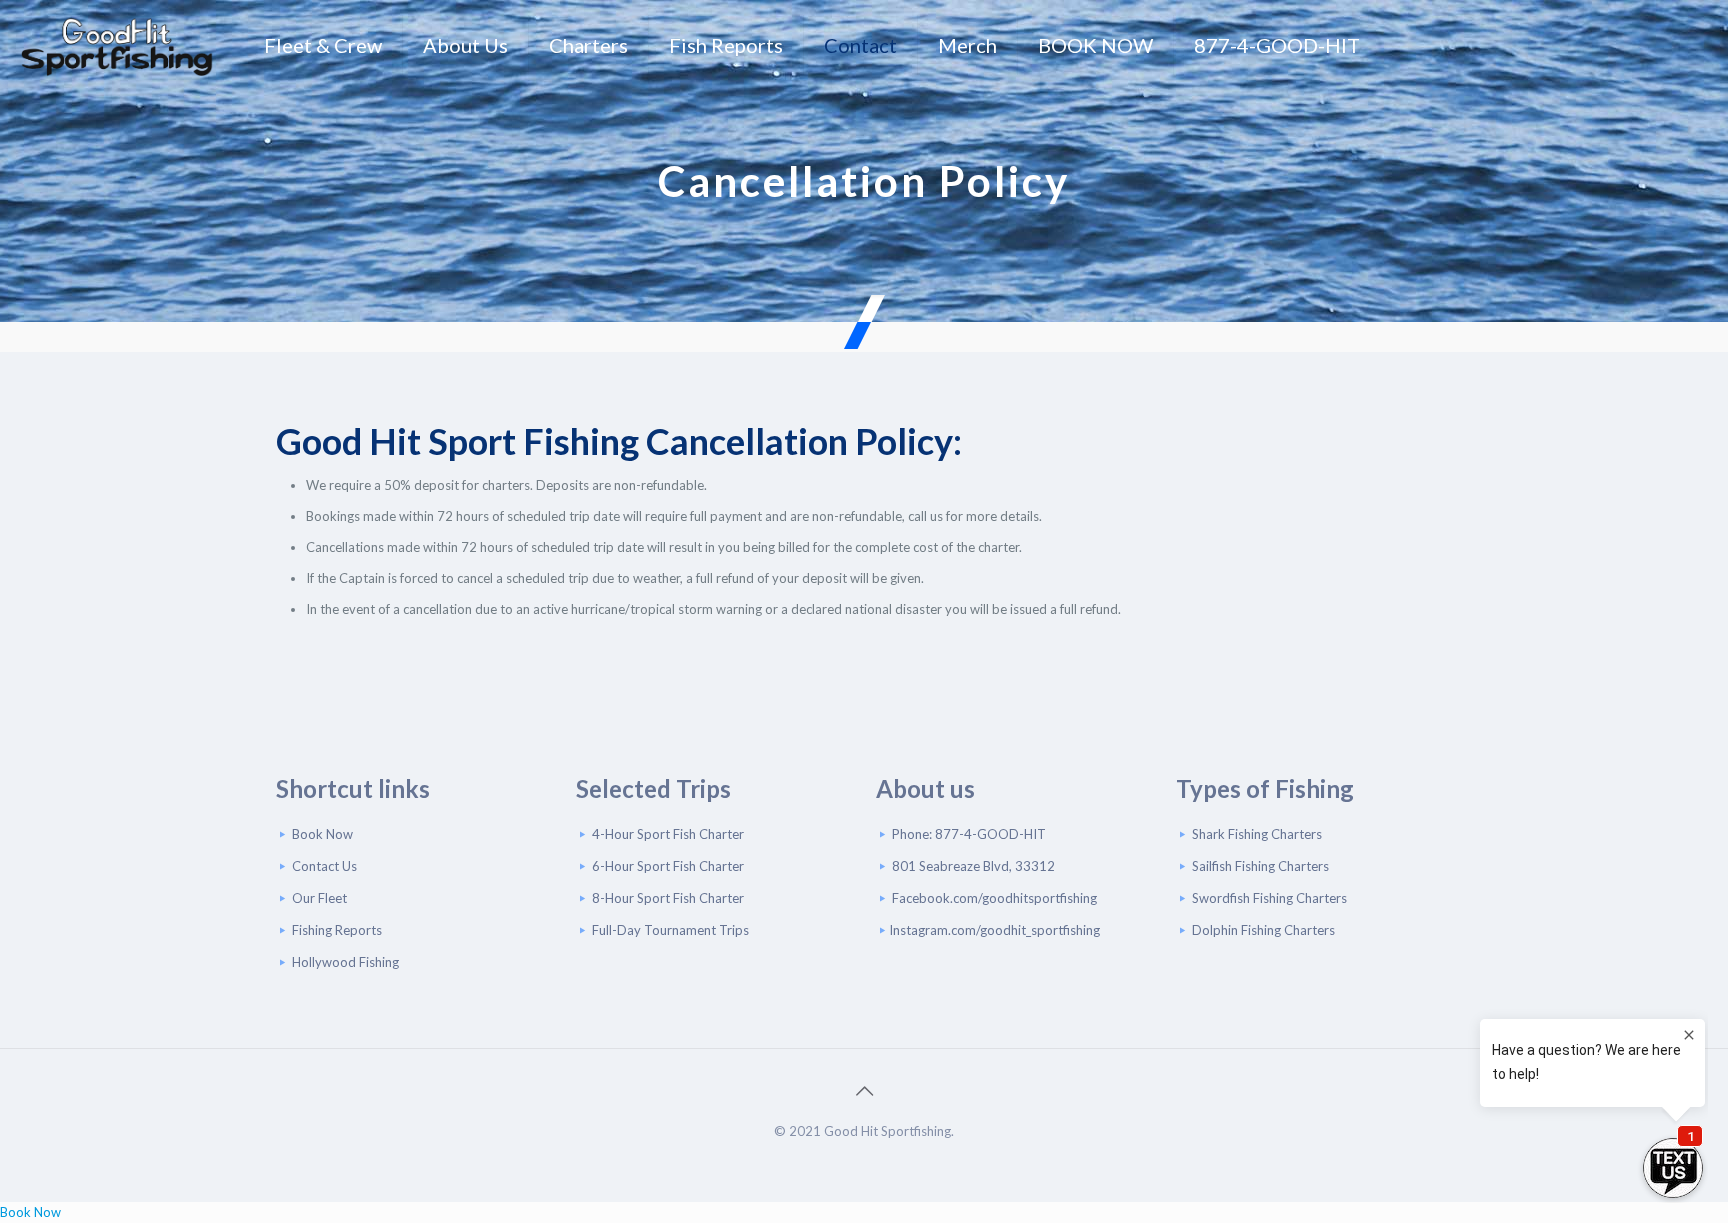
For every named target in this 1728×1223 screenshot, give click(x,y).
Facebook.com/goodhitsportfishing (994, 898)
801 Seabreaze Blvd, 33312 (973, 866)
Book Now (322, 834)
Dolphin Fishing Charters (1263, 930)
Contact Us (324, 866)
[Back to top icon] (864, 1090)
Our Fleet (319, 898)
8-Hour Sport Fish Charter (668, 898)
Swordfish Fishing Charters (1269, 898)
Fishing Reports (337, 930)
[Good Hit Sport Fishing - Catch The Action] (117, 45)
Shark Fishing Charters (1257, 834)
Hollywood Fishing (345, 962)
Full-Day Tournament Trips (670, 930)
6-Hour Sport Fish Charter (668, 866)
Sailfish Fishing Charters (1260, 866)
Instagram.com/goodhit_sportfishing (994, 930)
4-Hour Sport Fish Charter (668, 834)
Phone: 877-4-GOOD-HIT (969, 834)
